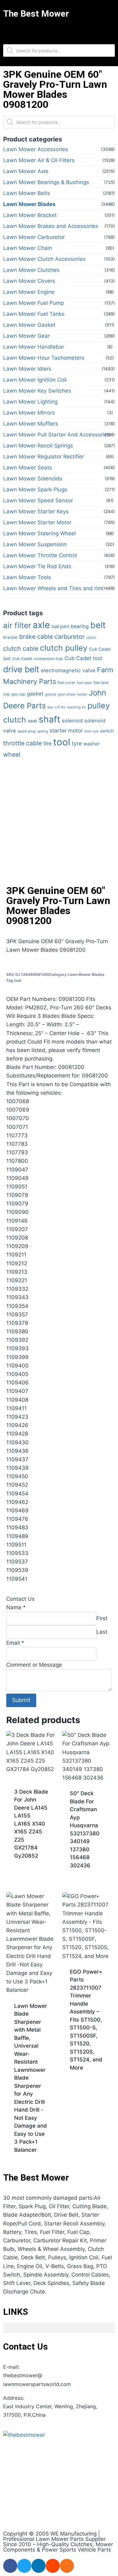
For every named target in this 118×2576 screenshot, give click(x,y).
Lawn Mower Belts (27, 193)
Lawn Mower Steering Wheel (39, 533)
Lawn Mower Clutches (31, 270)
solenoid (72, 721)
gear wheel (67, 694)
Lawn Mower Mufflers (31, 424)
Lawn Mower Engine (29, 292)
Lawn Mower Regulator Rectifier (44, 457)
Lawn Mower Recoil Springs (38, 446)
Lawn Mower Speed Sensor (38, 500)
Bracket (10, 637)
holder (82, 694)
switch (107, 731)
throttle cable (22, 743)
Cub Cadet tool (83, 658)
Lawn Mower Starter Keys (36, 511)
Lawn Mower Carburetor (34, 237)
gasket (35, 694)
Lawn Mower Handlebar (34, 347)
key (50, 707)
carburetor (70, 637)
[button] (59, 30)
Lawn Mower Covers (29, 281)
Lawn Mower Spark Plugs (35, 489)
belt (98, 625)
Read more (28, 1876)
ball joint (60, 627)
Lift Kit (60, 707)
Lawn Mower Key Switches (37, 391)
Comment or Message (34, 1665)
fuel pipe (84, 683)
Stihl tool (91, 731)
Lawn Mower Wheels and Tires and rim (53, 588)
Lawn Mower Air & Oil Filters (39, 160)
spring (42, 731)
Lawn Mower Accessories (36, 149)
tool (62, 742)
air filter (17, 625)
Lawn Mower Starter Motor (37, 522)
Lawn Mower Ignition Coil (35, 380)
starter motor (66, 730)
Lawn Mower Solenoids (33, 479)
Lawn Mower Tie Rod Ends (37, 566)
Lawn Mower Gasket (29, 325)
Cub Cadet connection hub (38, 659)
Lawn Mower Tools (27, 577)
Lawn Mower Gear (26, 336)
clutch (91, 637)
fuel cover (66, 683)
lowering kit (76, 707)
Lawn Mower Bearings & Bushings (46, 182)
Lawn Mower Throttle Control (40, 555)
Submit (21, 1700)
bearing (80, 626)
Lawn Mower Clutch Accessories (44, 259)
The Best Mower (36, 14)
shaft (49, 719)
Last (102, 1632)
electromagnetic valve (68, 670)
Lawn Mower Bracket (30, 215)
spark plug (27, 731)
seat (32, 721)
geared (51, 694)
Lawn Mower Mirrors (29, 413)
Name (16, 1607)
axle (41, 625)
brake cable (36, 637)
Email (15, 1643)
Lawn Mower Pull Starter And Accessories (56, 435)
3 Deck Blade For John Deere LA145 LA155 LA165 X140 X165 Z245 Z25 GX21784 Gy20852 (31, 1824)
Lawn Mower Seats (28, 468)
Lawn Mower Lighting (30, 402)
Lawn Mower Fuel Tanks (34, 314)
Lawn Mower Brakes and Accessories (51, 226)
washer (92, 744)
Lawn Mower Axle (26, 171)
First (102, 1618)
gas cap (18, 694)
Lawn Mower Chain (28, 248)
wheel (12, 754)
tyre (77, 743)
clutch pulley (64, 648)
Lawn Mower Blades (29, 204)
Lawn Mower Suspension (35, 544)
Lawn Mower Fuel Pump (34, 303)
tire (48, 743)
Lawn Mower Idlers (27, 369)
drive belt (21, 669)
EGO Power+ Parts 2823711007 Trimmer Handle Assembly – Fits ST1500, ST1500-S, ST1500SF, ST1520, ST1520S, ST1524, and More (86, 2020)
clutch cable (21, 648)
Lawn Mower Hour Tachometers (44, 358)
